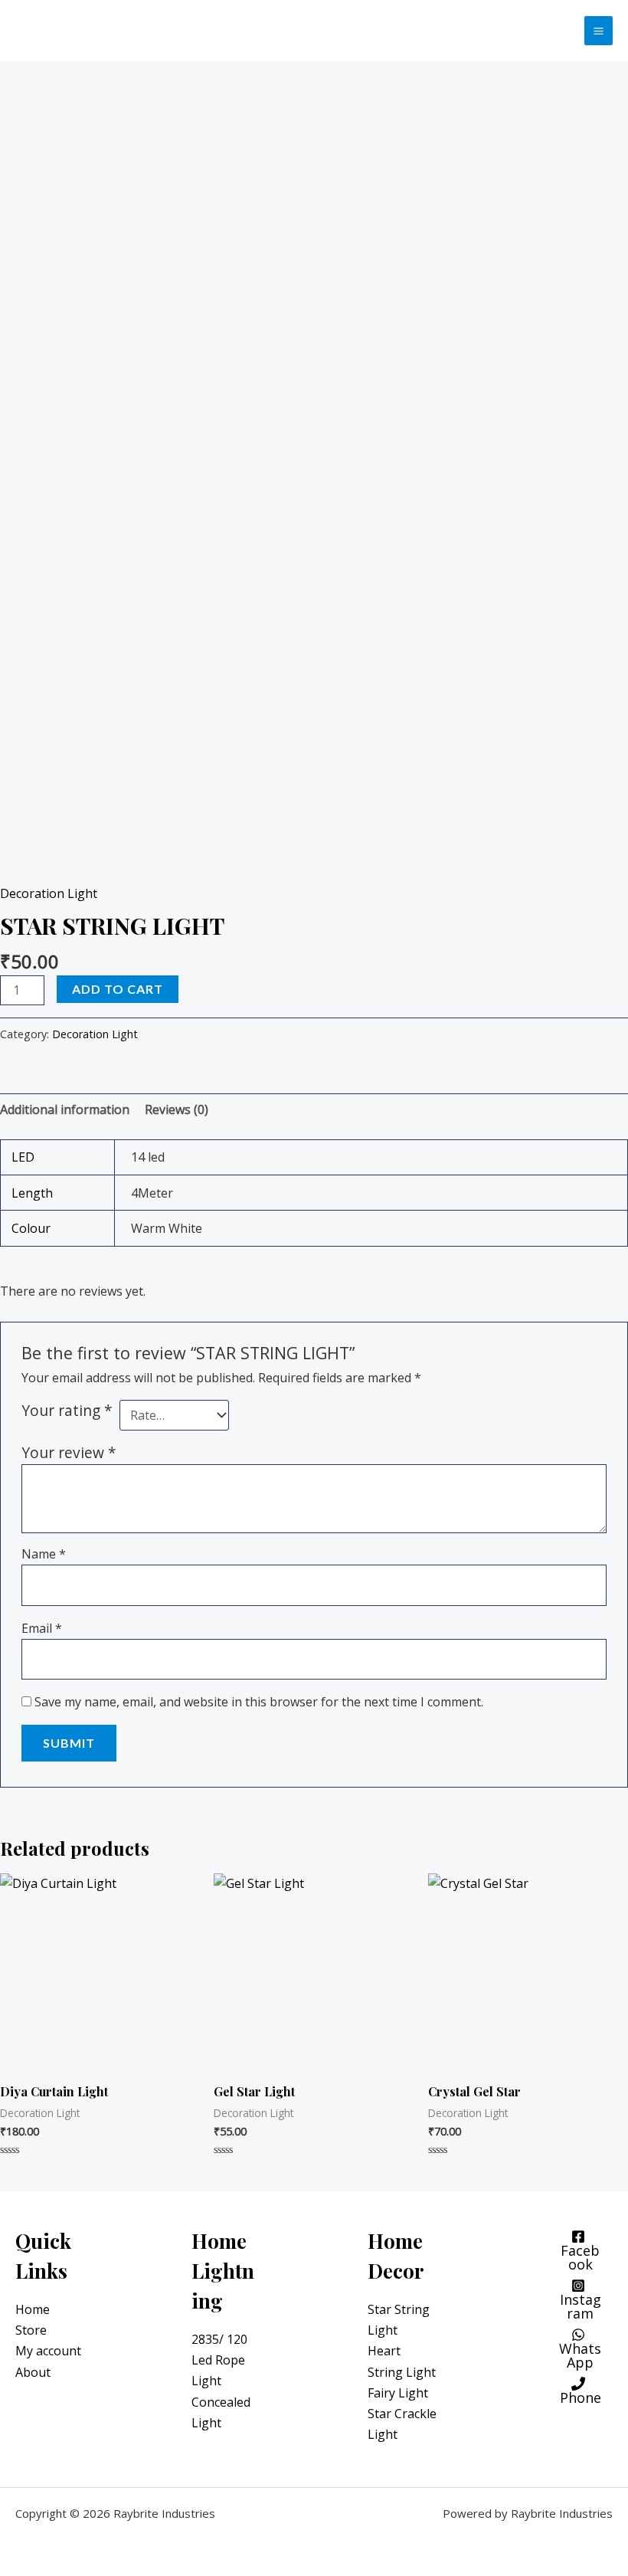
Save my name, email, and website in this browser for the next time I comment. (259, 1702)
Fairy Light (398, 2393)
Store (31, 2330)
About (33, 2372)
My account (48, 2351)
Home (33, 2309)
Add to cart (118, 989)
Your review (69, 1452)
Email (42, 1628)
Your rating (67, 1410)
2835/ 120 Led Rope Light (219, 2360)
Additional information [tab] (65, 1109)
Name (44, 1554)
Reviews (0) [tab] (177, 1109)
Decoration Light (49, 893)
